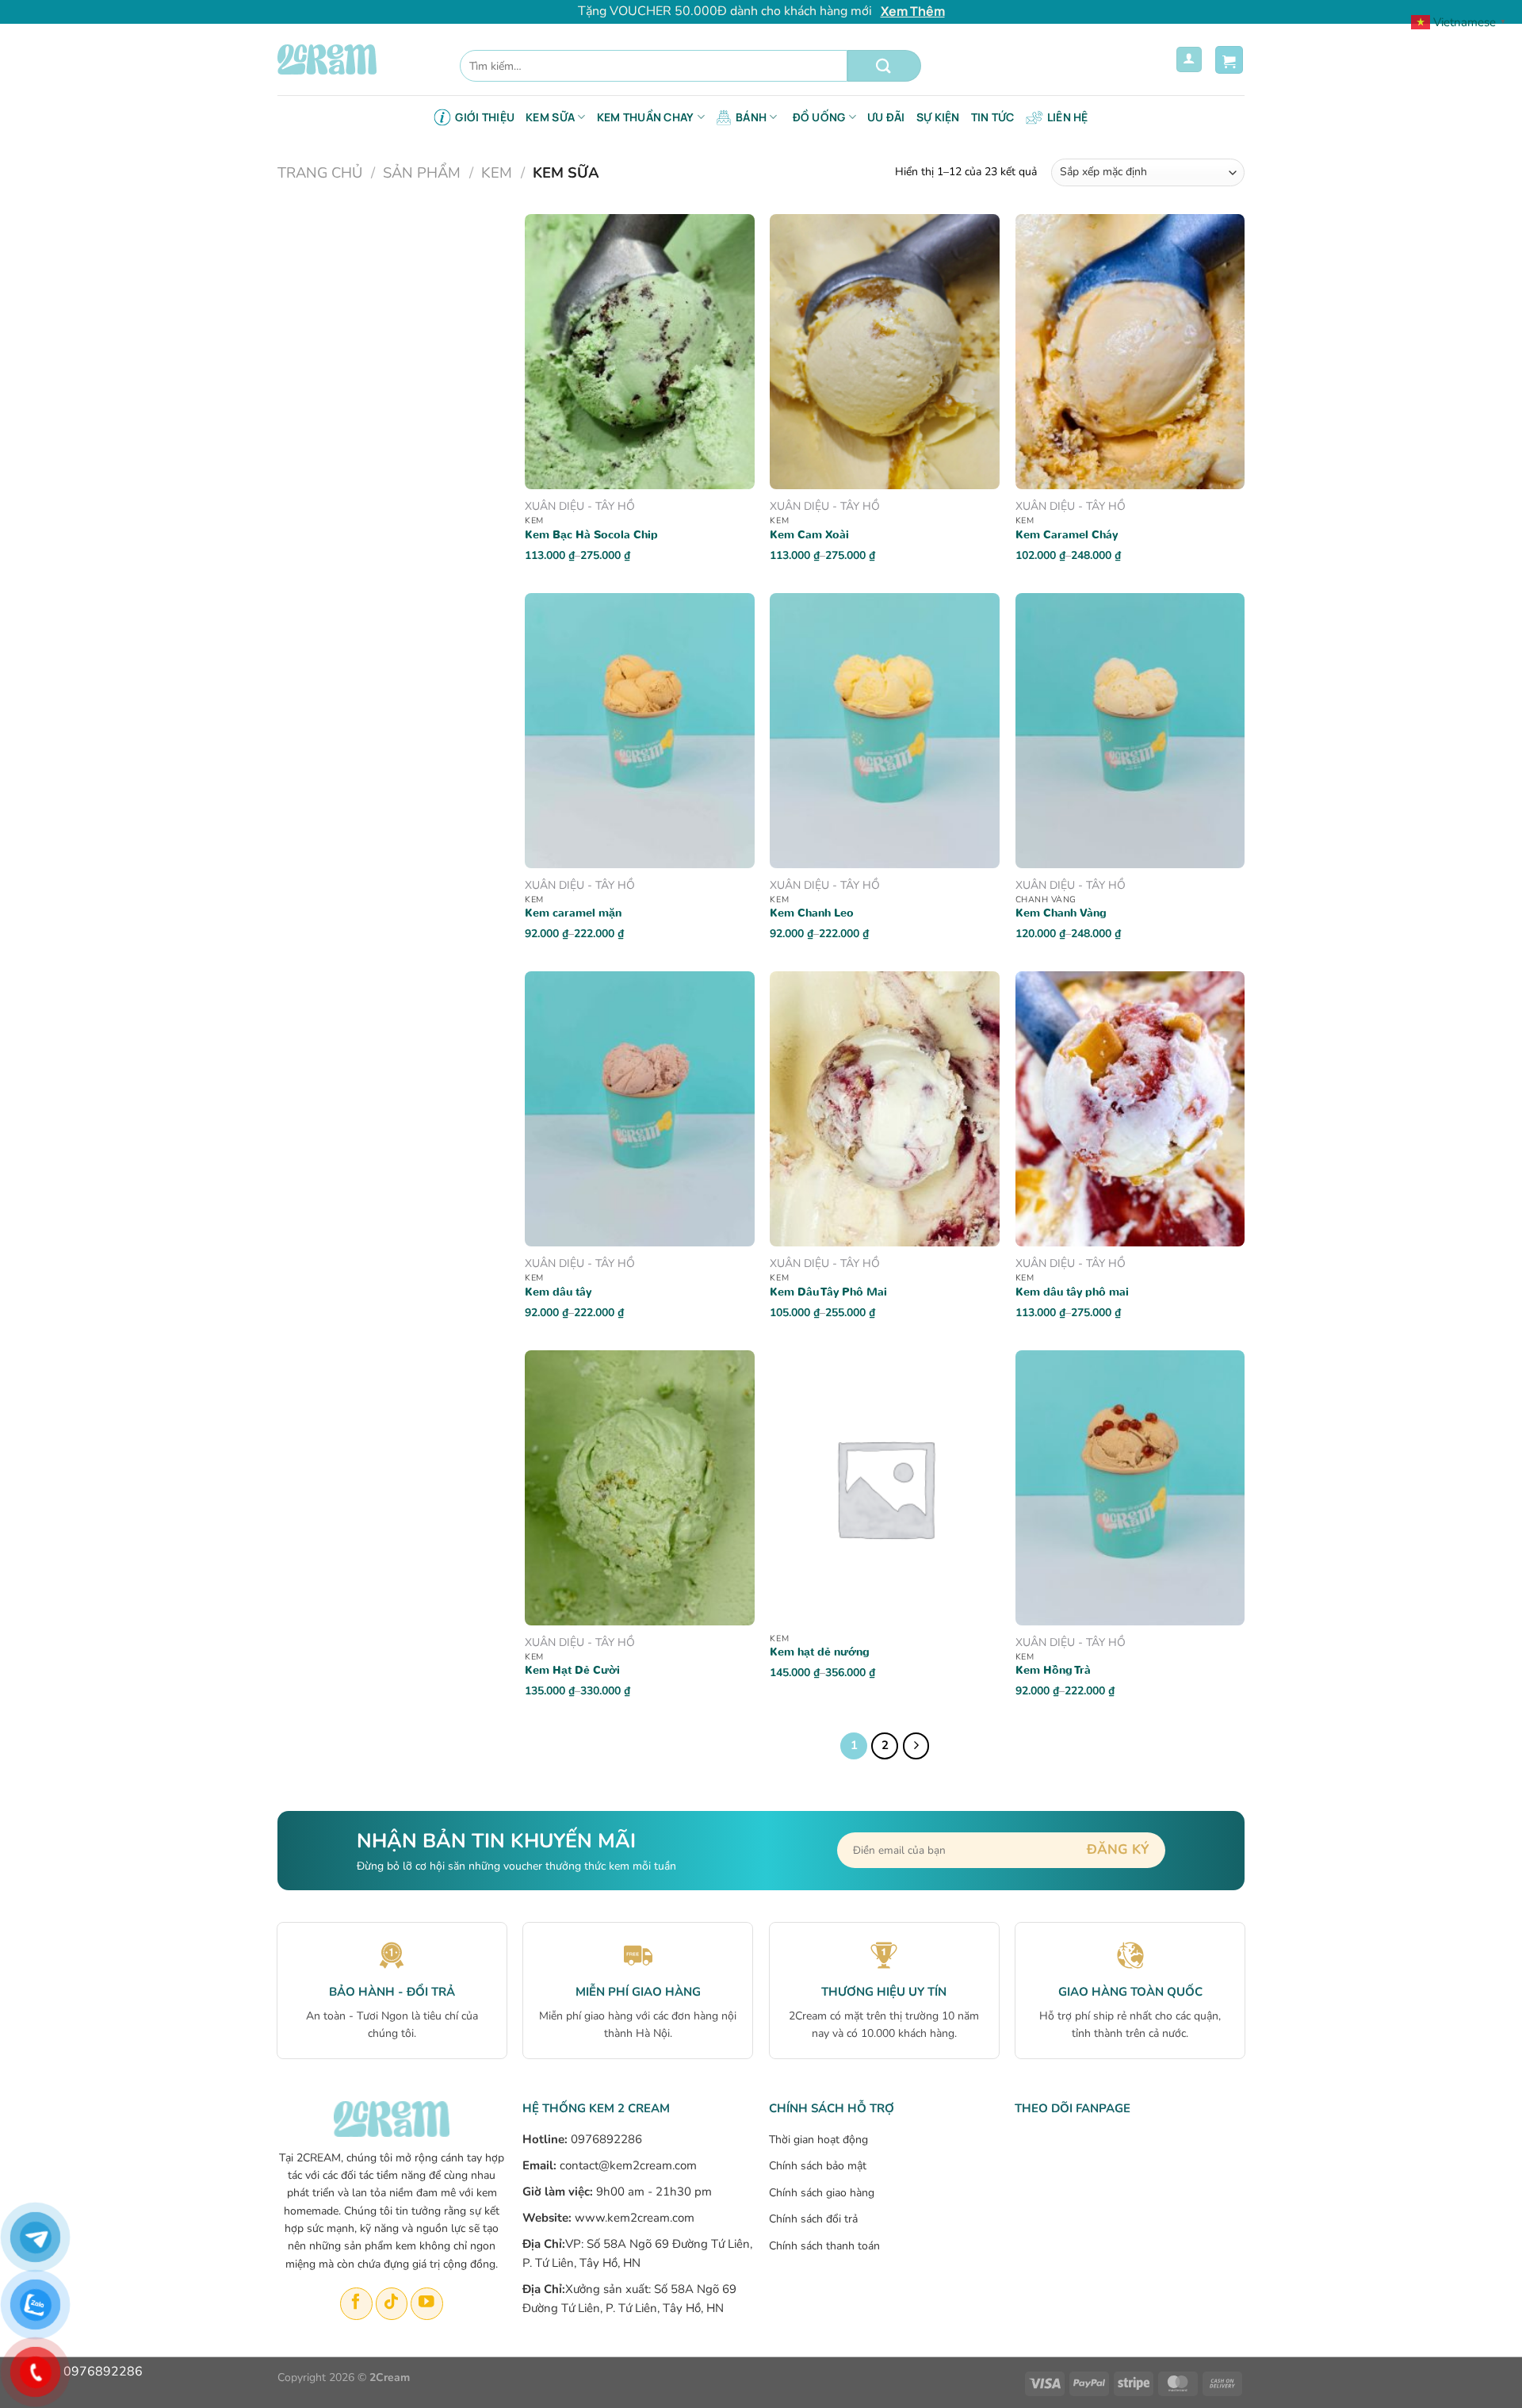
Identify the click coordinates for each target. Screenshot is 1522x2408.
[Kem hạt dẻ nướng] (885, 1488)
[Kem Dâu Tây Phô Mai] (885, 1109)
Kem (497, 172)
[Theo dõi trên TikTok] (392, 2304)
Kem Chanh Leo (812, 913)
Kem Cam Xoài (809, 535)
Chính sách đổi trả (813, 2219)
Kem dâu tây (558, 1292)
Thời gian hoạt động (818, 2140)
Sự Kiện (938, 117)
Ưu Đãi (886, 117)
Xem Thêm (913, 11)
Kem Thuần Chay (646, 117)
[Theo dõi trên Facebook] (356, 2304)
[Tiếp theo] (916, 1746)
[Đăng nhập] (1189, 60)
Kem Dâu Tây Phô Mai (828, 1292)
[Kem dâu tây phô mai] (1130, 1109)
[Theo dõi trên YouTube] (427, 2304)
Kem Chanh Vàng (1061, 913)
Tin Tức (993, 117)
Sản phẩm (422, 172)
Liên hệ (1068, 117)
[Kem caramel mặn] (640, 731)
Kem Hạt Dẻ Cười (572, 1671)
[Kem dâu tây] (640, 1109)
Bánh (751, 117)
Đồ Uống (819, 117)
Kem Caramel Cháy (1067, 535)
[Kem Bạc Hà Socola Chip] (640, 352)
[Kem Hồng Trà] (1130, 1488)
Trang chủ (320, 172)
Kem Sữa (550, 117)
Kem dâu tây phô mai (1072, 1292)
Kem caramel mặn (573, 913)
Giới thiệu (485, 117)
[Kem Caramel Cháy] (1130, 352)
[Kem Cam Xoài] (885, 352)
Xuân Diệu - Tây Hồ (580, 507)
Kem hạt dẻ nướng (820, 1652)
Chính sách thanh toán (824, 2246)
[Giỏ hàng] (1229, 60)
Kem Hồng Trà (1053, 1671)
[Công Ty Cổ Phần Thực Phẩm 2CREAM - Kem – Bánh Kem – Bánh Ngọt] (357, 59)
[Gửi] (884, 66)
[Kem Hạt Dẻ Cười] (640, 1488)
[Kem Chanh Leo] (885, 731)
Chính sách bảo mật (818, 2166)
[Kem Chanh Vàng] (1130, 731)
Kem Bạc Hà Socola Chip (591, 535)
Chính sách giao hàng (822, 2193)
